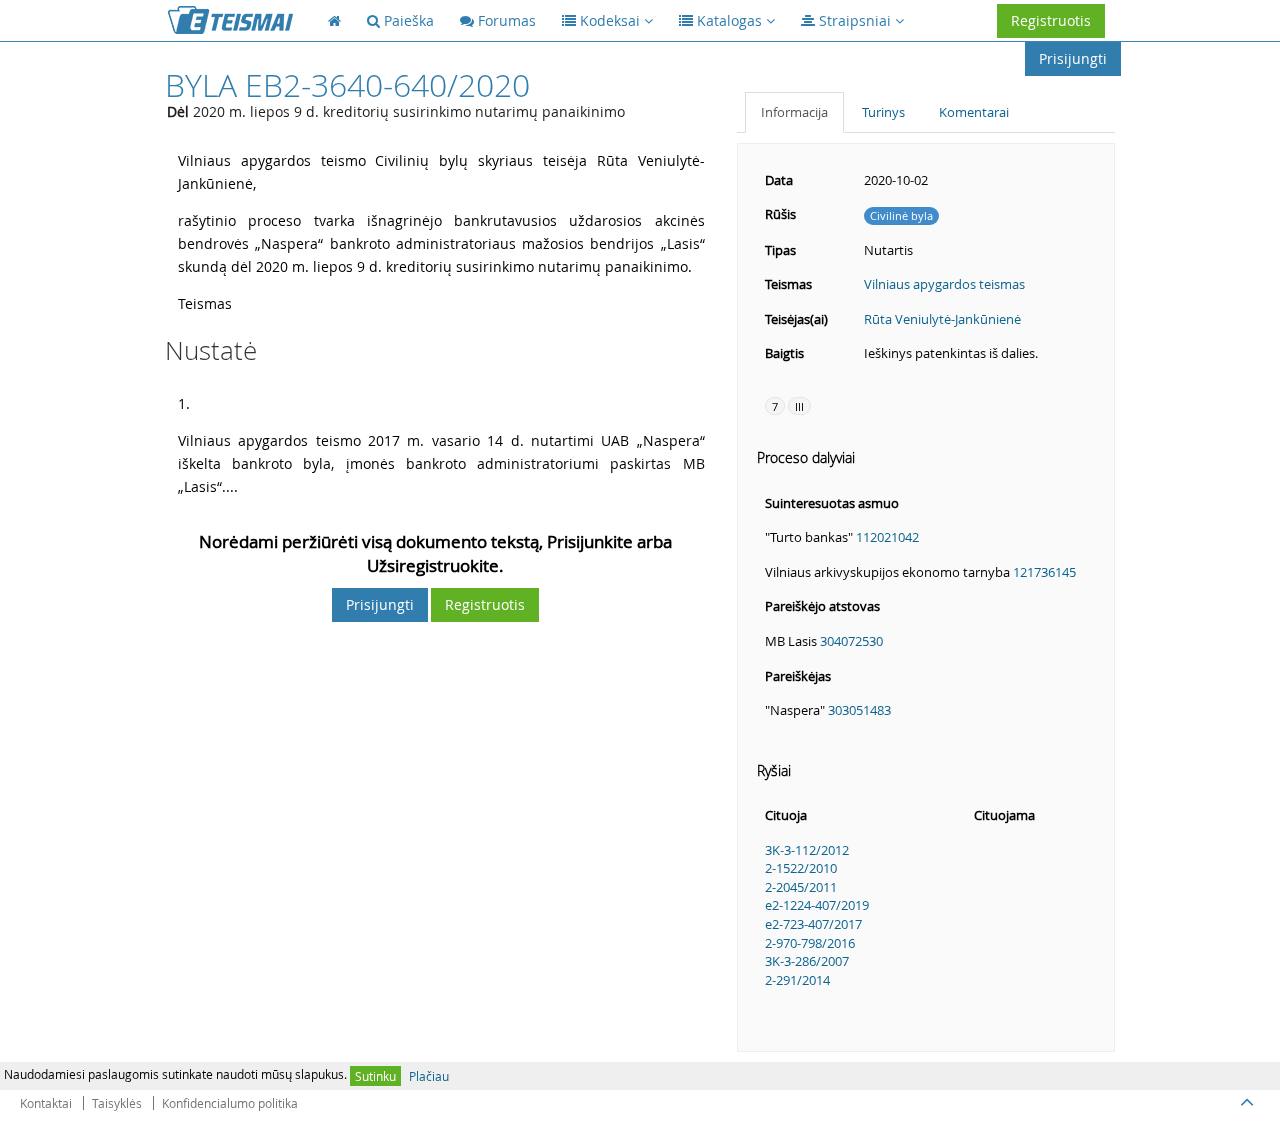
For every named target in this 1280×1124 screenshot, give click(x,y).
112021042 (887, 537)
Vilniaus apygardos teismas (944, 284)
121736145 (1044, 572)
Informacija (794, 112)
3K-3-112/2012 (807, 850)
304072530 (851, 641)
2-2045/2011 (801, 887)
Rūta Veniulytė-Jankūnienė (942, 319)
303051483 (859, 710)
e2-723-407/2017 (813, 924)
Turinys (883, 112)
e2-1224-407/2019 (817, 905)
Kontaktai (46, 1103)
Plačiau (429, 1076)
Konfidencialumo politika (230, 1103)
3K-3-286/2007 (807, 961)
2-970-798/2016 (810, 943)
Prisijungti (1073, 58)
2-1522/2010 (801, 868)
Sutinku (375, 1076)
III (799, 406)
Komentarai (974, 112)
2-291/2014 (797, 980)
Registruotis (1051, 20)
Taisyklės (117, 1103)
